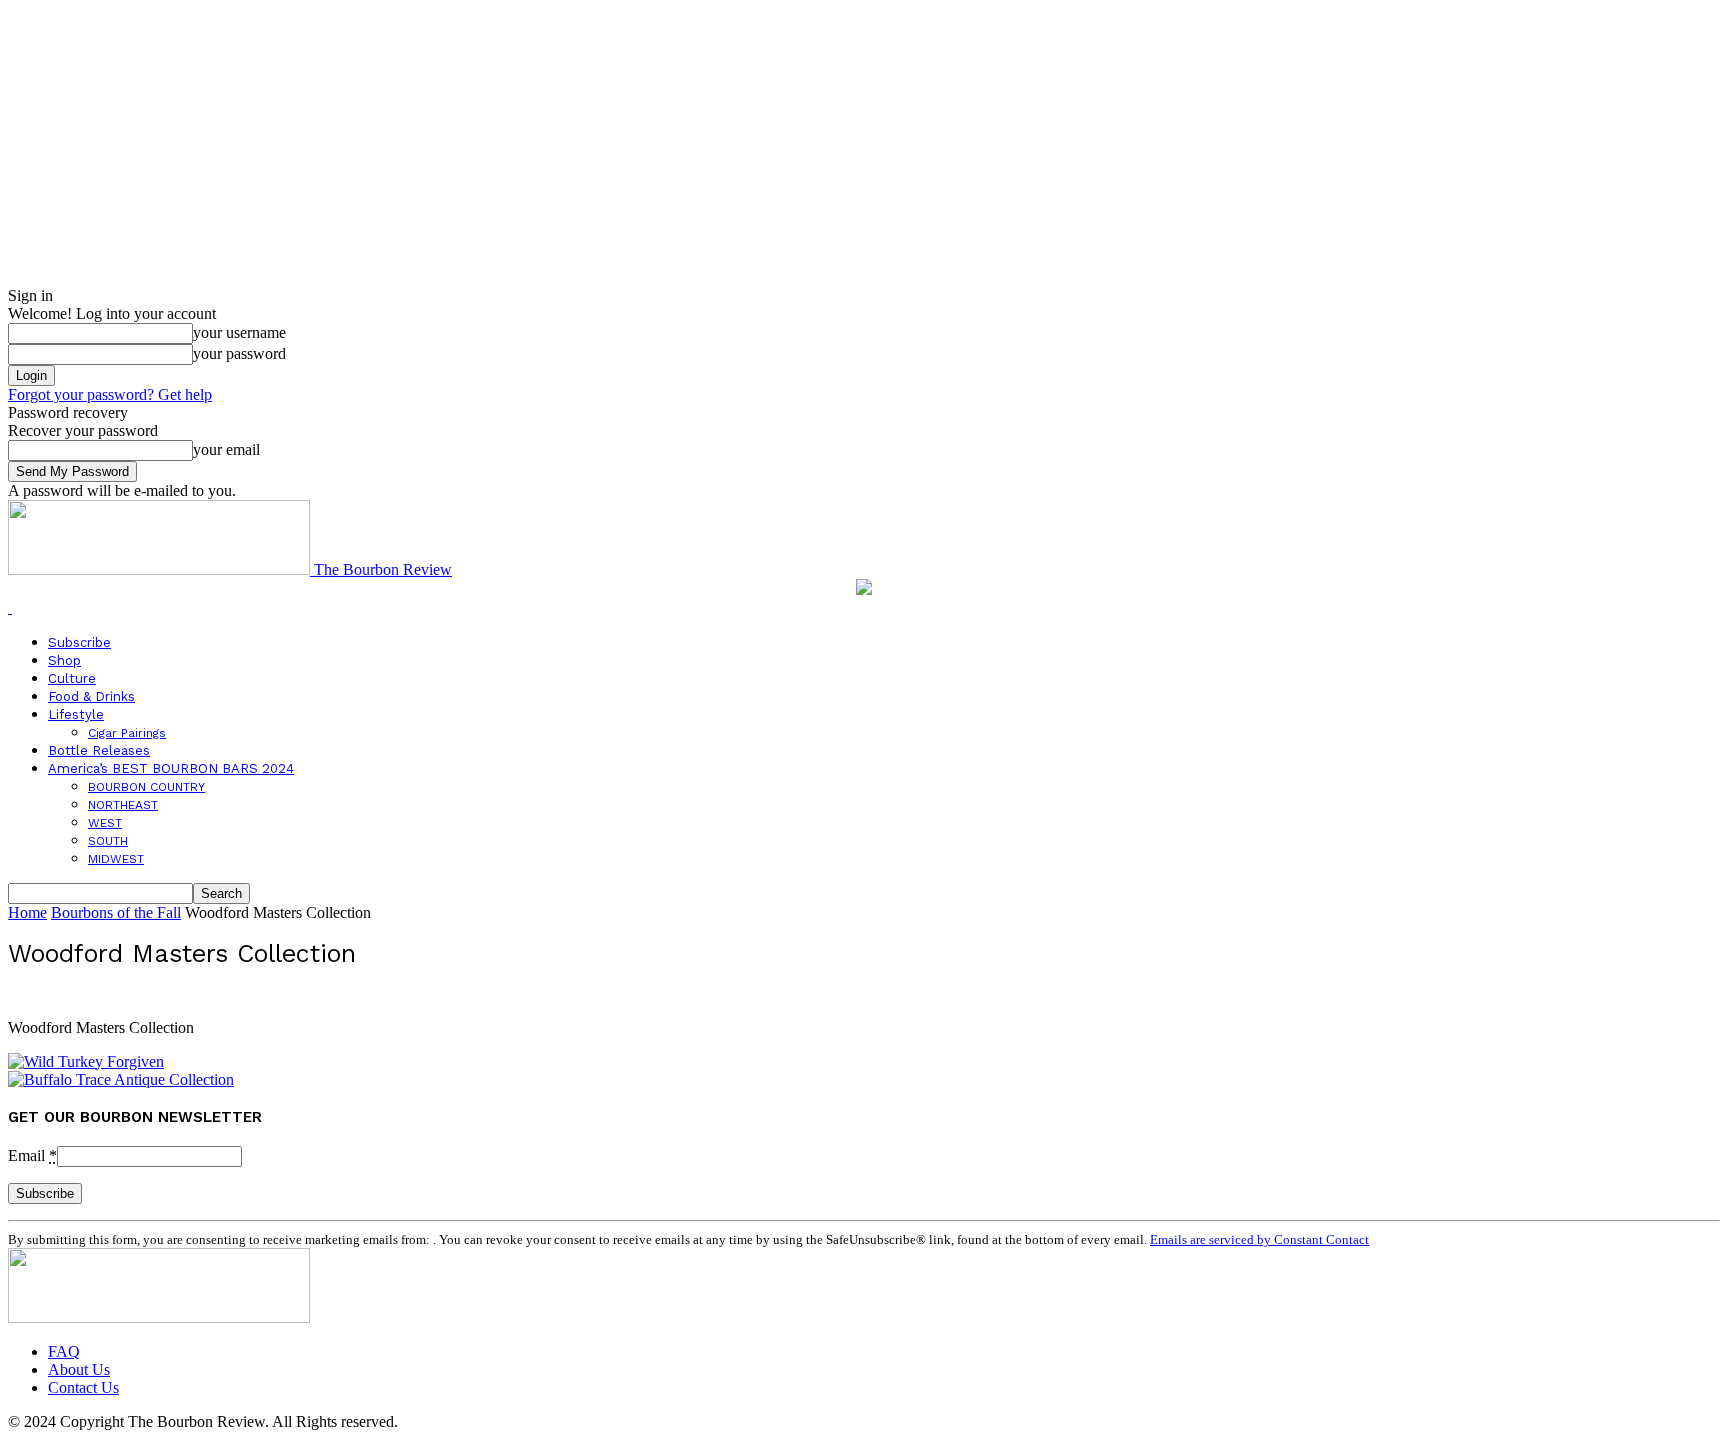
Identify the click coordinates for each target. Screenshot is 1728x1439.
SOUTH (108, 841)
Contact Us (83, 1387)
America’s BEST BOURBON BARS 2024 (171, 768)
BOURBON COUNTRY (146, 787)
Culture (72, 678)
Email (32, 1155)
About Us (79, 1369)
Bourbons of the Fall (116, 912)
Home (27, 912)
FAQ (64, 1351)
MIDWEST (116, 859)
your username (239, 332)
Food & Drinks (91, 696)
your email (226, 449)
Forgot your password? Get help (110, 394)
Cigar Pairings (127, 733)
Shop (64, 660)
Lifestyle (76, 714)
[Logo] (10, 607)
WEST (105, 823)
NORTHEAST (123, 805)
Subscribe (79, 642)
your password (239, 353)
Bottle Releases (99, 750)
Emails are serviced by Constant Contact (1259, 1239)
